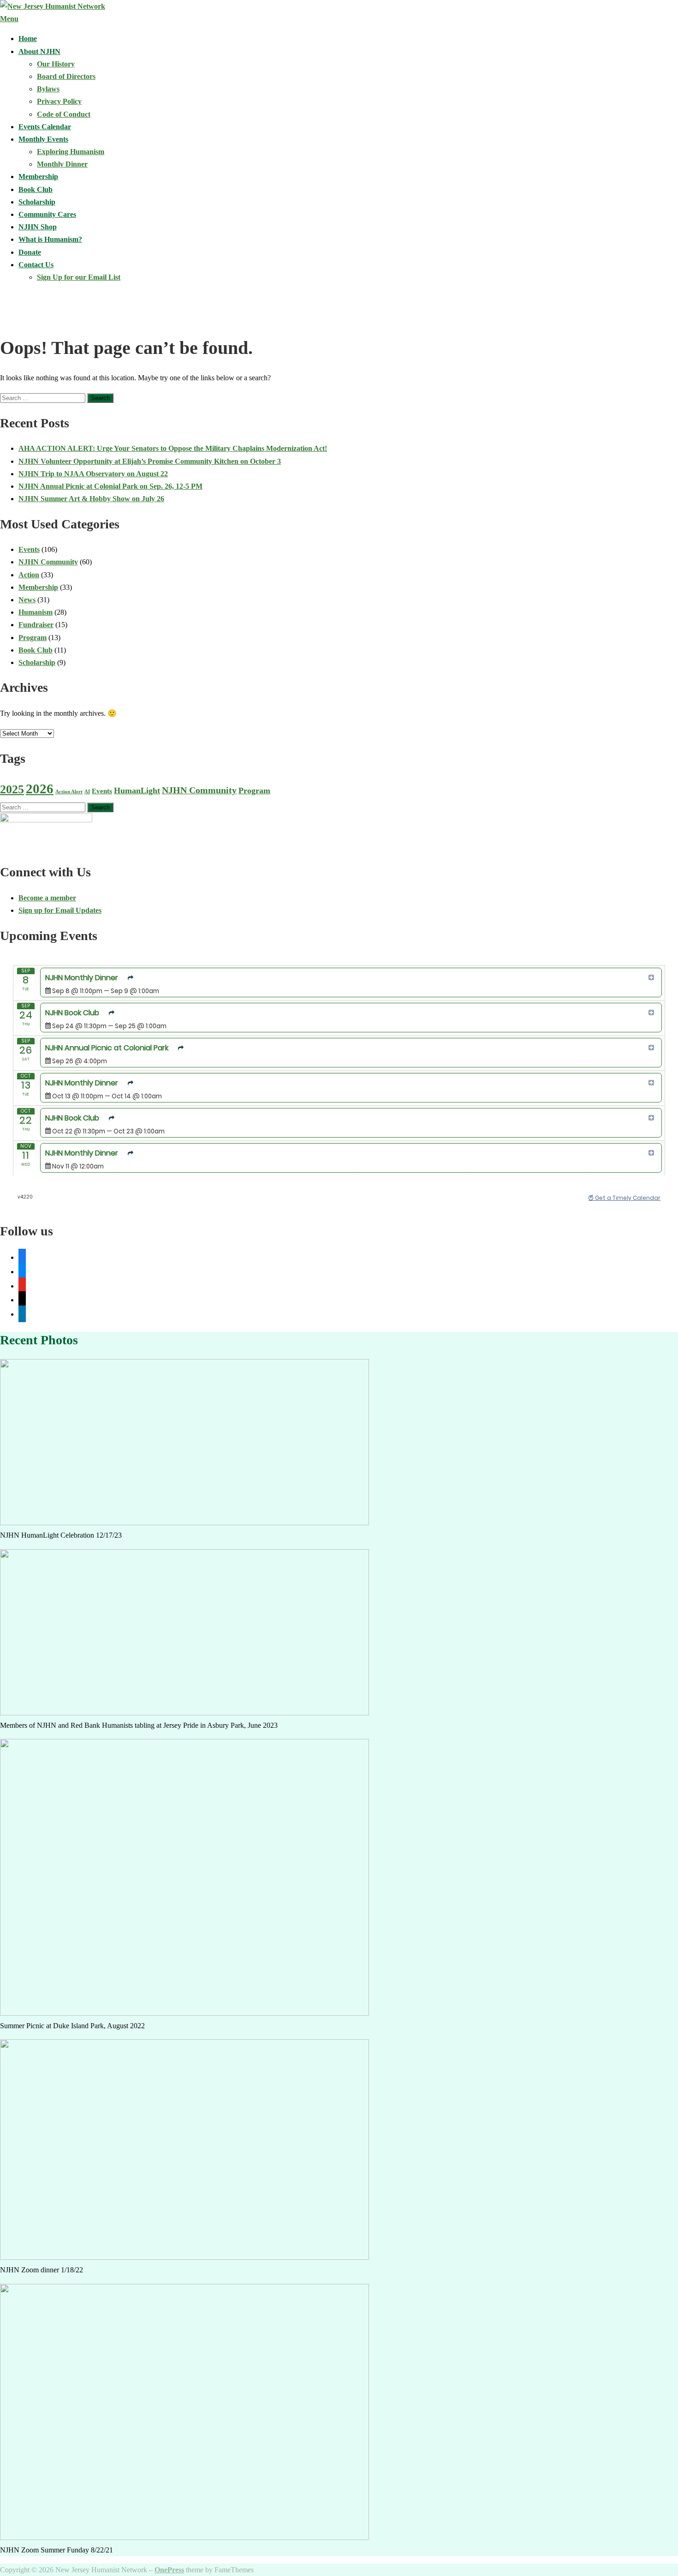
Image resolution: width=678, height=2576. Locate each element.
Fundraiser (36, 625)
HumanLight (137, 791)
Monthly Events (43, 139)
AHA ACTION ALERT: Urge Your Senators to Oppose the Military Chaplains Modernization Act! (173, 448)
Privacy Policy (59, 101)
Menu (9, 19)
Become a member (47, 898)
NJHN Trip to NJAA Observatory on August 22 (93, 474)
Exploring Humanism (71, 152)
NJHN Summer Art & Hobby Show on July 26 (91, 499)
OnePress (169, 2570)
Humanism (36, 612)
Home (28, 39)
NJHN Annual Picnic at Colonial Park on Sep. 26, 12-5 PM (110, 486)
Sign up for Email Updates (60, 910)
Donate (30, 252)
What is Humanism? (50, 239)
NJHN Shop (38, 227)
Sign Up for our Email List (79, 277)
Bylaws (48, 89)
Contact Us (36, 265)
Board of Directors (66, 76)
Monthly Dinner (62, 164)
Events (29, 549)
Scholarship (37, 202)
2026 (40, 789)
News (27, 600)
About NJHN (39, 51)
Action (29, 575)
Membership (38, 177)
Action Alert (69, 792)
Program (33, 638)
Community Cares (47, 214)
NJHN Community (48, 562)
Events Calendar (45, 127)
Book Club (36, 189)
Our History (56, 64)
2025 (12, 789)
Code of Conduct (64, 114)
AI (87, 792)
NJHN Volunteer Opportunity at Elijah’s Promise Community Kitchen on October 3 (150, 461)
